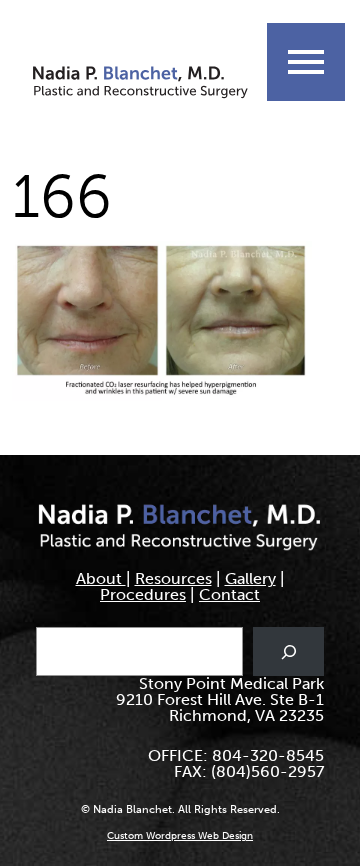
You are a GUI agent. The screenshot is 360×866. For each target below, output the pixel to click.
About (101, 578)
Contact (229, 594)
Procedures (143, 594)
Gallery (250, 578)
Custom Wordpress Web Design (180, 836)
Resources (173, 578)
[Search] (288, 651)
